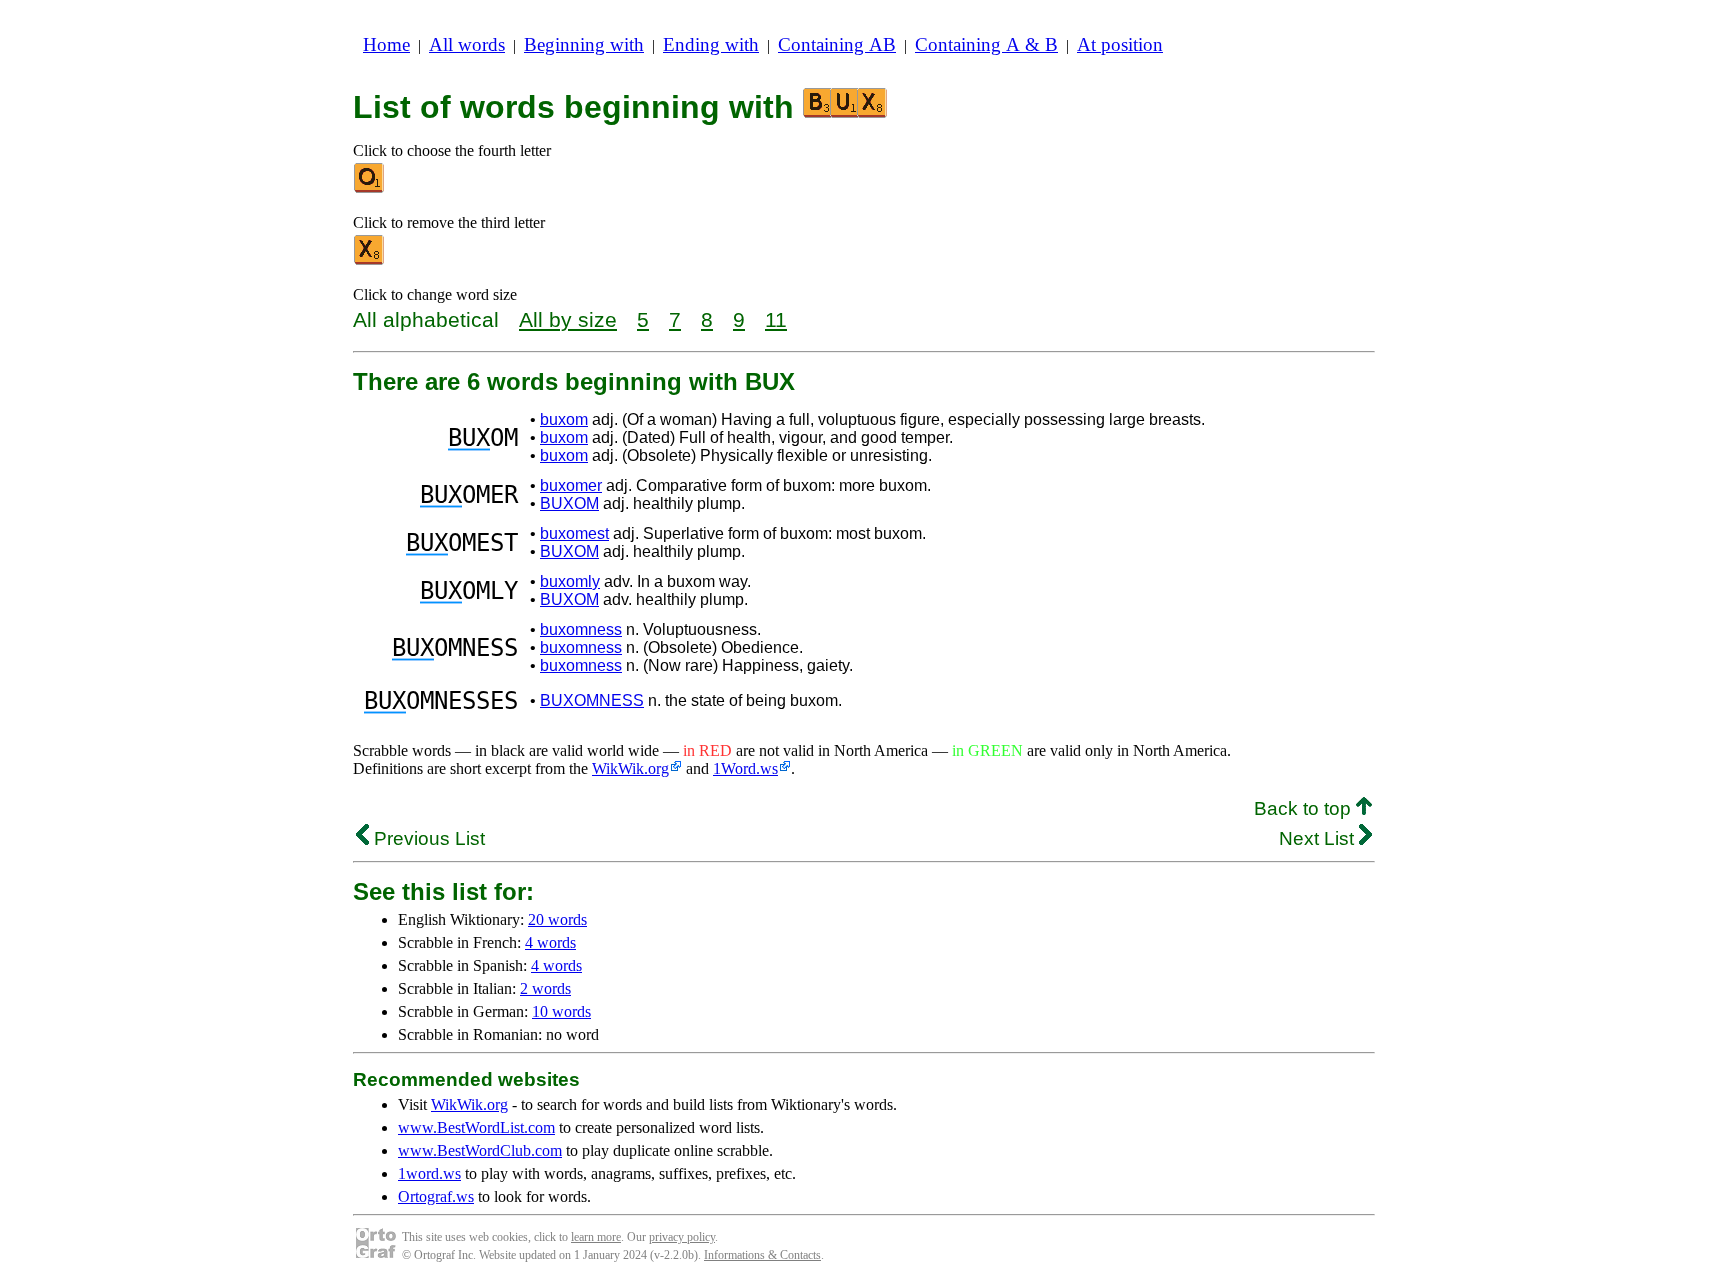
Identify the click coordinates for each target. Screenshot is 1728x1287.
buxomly (570, 581)
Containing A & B (986, 44)
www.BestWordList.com (476, 1127)
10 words (561, 1011)
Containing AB (837, 44)
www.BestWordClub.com (480, 1150)
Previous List (427, 838)
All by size (568, 319)
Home (386, 44)
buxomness (581, 629)
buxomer (571, 485)
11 (776, 319)
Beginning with (584, 44)
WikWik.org (630, 768)
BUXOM (569, 503)
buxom (564, 419)
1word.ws (429, 1173)
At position (1120, 44)
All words (467, 44)
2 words (545, 988)
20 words (557, 919)
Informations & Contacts (762, 1255)
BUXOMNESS (592, 700)
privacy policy (682, 1237)
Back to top (1305, 808)
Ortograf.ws (436, 1196)
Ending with (711, 44)
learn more (596, 1237)
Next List (1319, 838)
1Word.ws (745, 768)
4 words (550, 942)
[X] (370, 260)
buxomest (574, 533)
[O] (370, 188)
